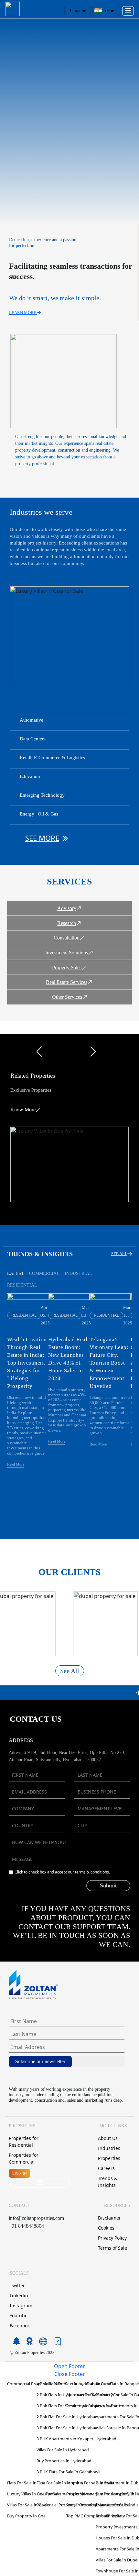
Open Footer (69, 2366)
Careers (106, 2168)
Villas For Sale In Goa (27, 2505)
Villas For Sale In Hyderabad (63, 2450)
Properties (109, 2158)
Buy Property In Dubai (117, 2494)
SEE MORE (42, 838)
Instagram (21, 2306)
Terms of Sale (112, 2248)
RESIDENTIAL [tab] (22, 1285)
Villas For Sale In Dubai (117, 2560)
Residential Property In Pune (94, 2406)
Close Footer (70, 2374)
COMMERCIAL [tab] (44, 1273)
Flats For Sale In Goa (26, 2483)
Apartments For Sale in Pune (93, 2395)
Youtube (19, 2316)
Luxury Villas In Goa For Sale (34, 2494)
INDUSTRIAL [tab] (78, 1273)
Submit (108, 1885)
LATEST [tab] (16, 1273)
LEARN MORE (23, 313)
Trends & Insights (108, 2182)
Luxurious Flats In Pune (89, 2384)
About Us (108, 2138)
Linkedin (19, 2295)
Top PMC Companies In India (94, 2516)
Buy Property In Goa (26, 2516)
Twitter (17, 2285)
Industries (109, 2148)
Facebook (20, 2326)
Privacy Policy (112, 2238)
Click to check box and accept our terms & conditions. (62, 1872)
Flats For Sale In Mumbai (60, 2483)
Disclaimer (109, 2218)
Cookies (106, 2228)
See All (70, 1671)
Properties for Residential (24, 2142)
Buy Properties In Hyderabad (64, 2461)
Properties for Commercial (24, 2158)
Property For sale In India (90, 2483)
